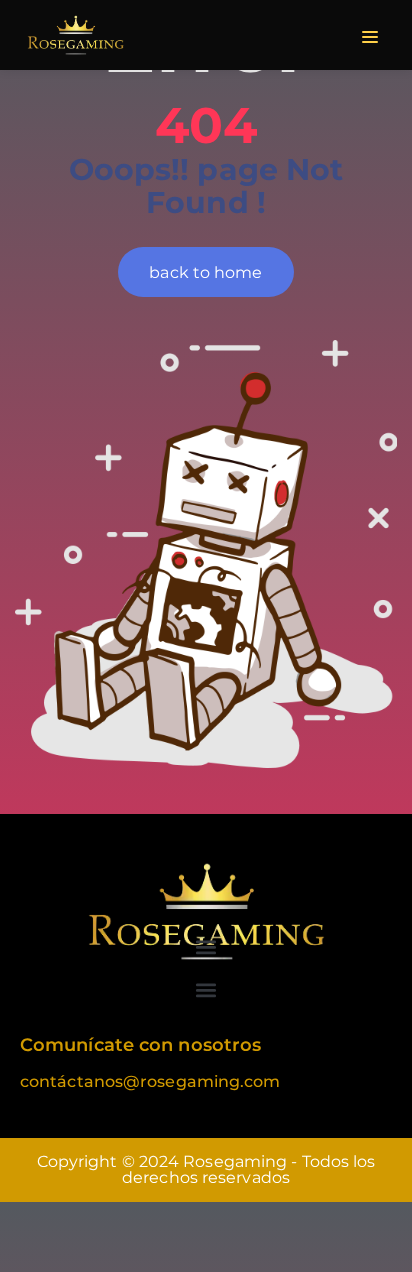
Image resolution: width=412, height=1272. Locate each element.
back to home (205, 272)
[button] (206, 946)
